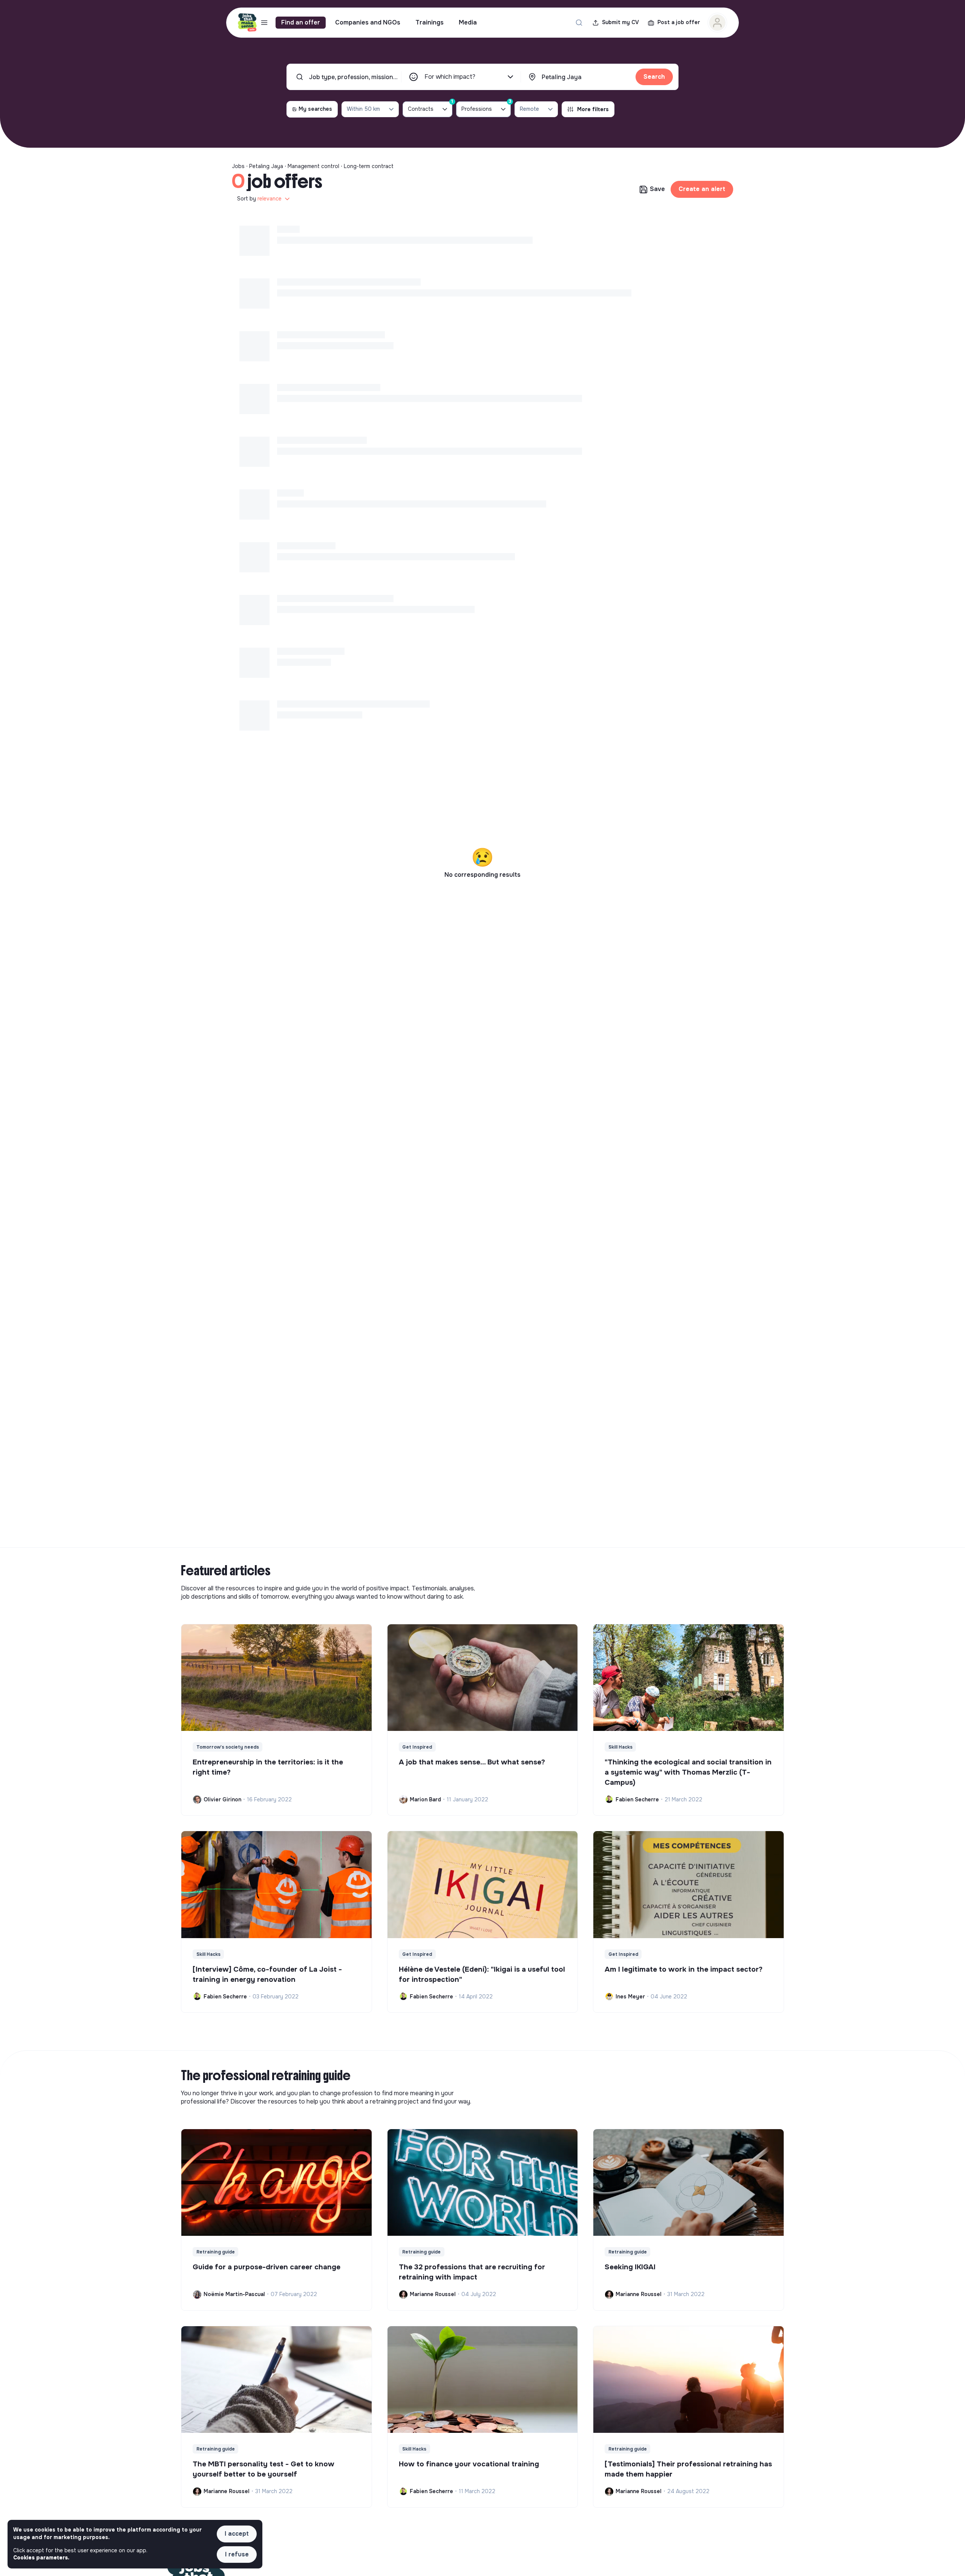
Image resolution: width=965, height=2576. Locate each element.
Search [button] (654, 77)
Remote (529, 109)
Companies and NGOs (368, 22)
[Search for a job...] (579, 23)
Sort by (259, 199)
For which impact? (450, 77)
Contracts (430, 107)
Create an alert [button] (702, 189)
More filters (593, 109)
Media (468, 22)
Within (363, 109)
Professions (486, 107)
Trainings (430, 22)
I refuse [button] (237, 2554)
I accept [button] (237, 2534)
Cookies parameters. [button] (41, 2558)
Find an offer (301, 22)
